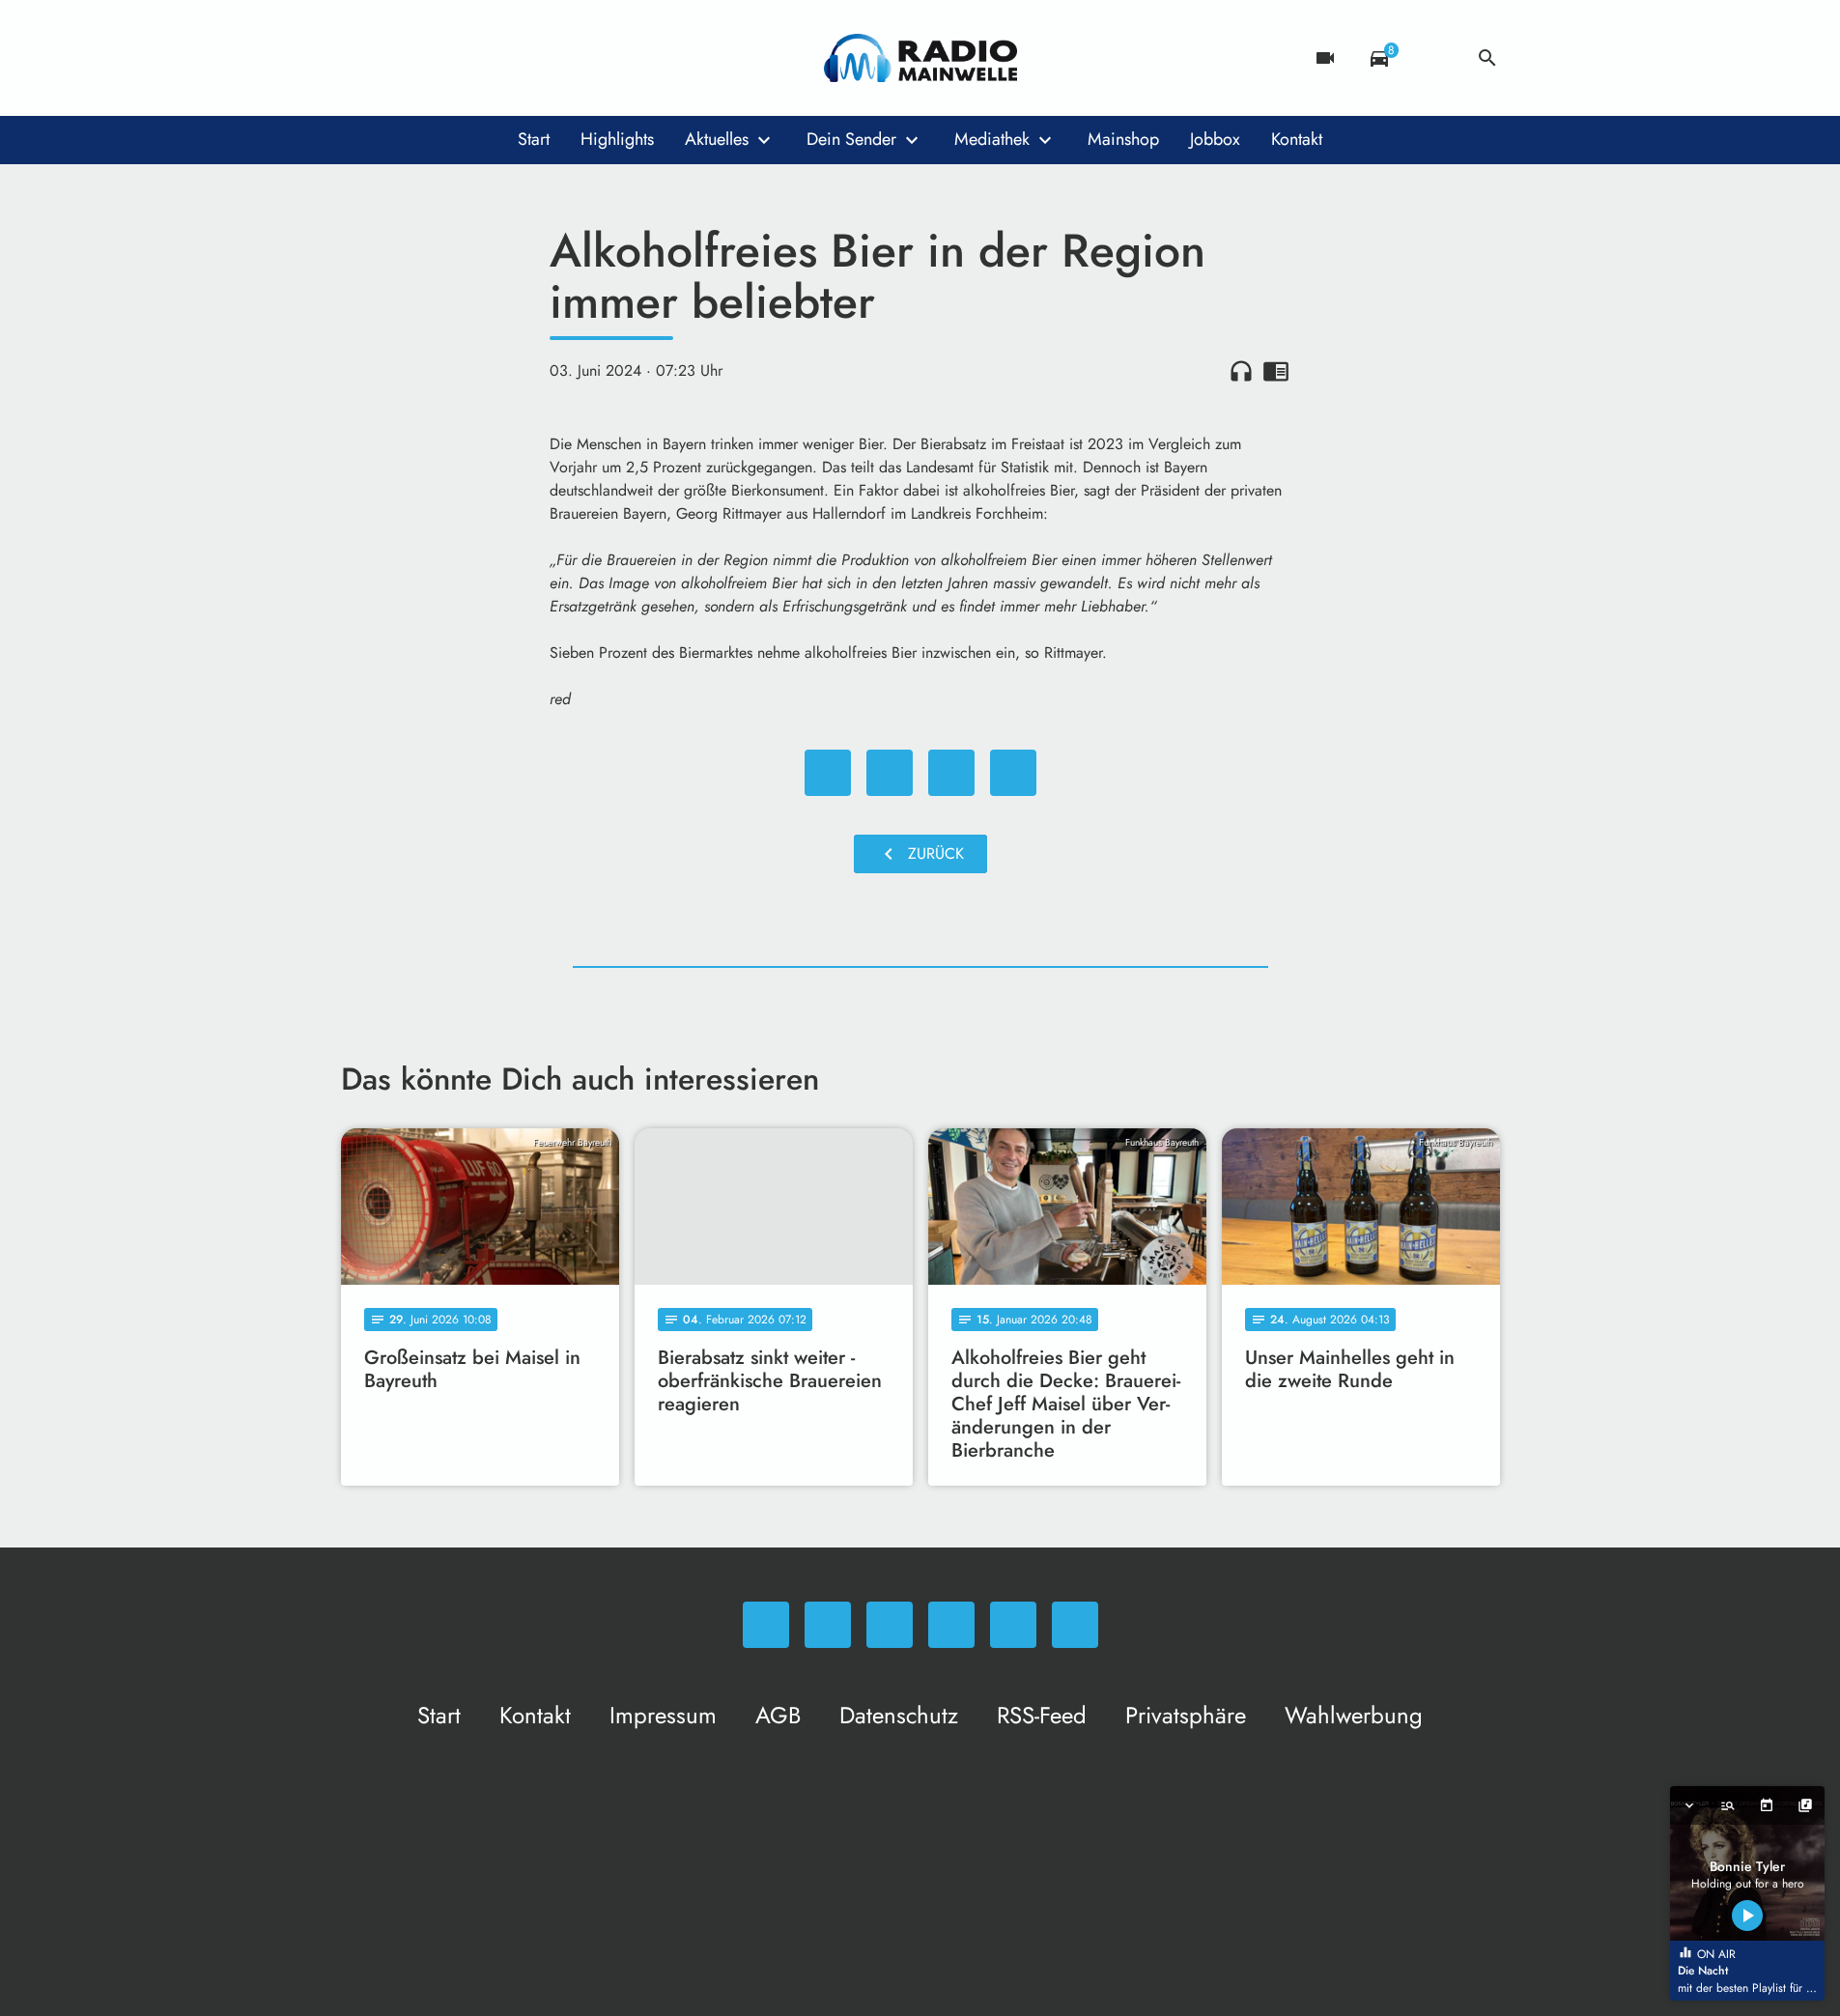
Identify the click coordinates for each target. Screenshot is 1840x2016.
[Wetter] (1433, 58)
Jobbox (1215, 139)
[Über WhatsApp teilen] (951, 773)
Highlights (617, 139)
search (1487, 58)
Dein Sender (851, 139)
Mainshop (1123, 139)
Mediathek (992, 139)
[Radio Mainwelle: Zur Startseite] (920, 58)
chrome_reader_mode (1276, 371)
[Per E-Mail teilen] (1013, 773)
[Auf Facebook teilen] (828, 773)
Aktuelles (717, 139)
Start (534, 139)
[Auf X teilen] (890, 773)
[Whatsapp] (360, 58)
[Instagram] (438, 58)
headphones (1241, 371)
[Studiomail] (515, 58)
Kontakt (1297, 139)
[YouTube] (476, 58)
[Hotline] (553, 58)
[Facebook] (399, 58)
